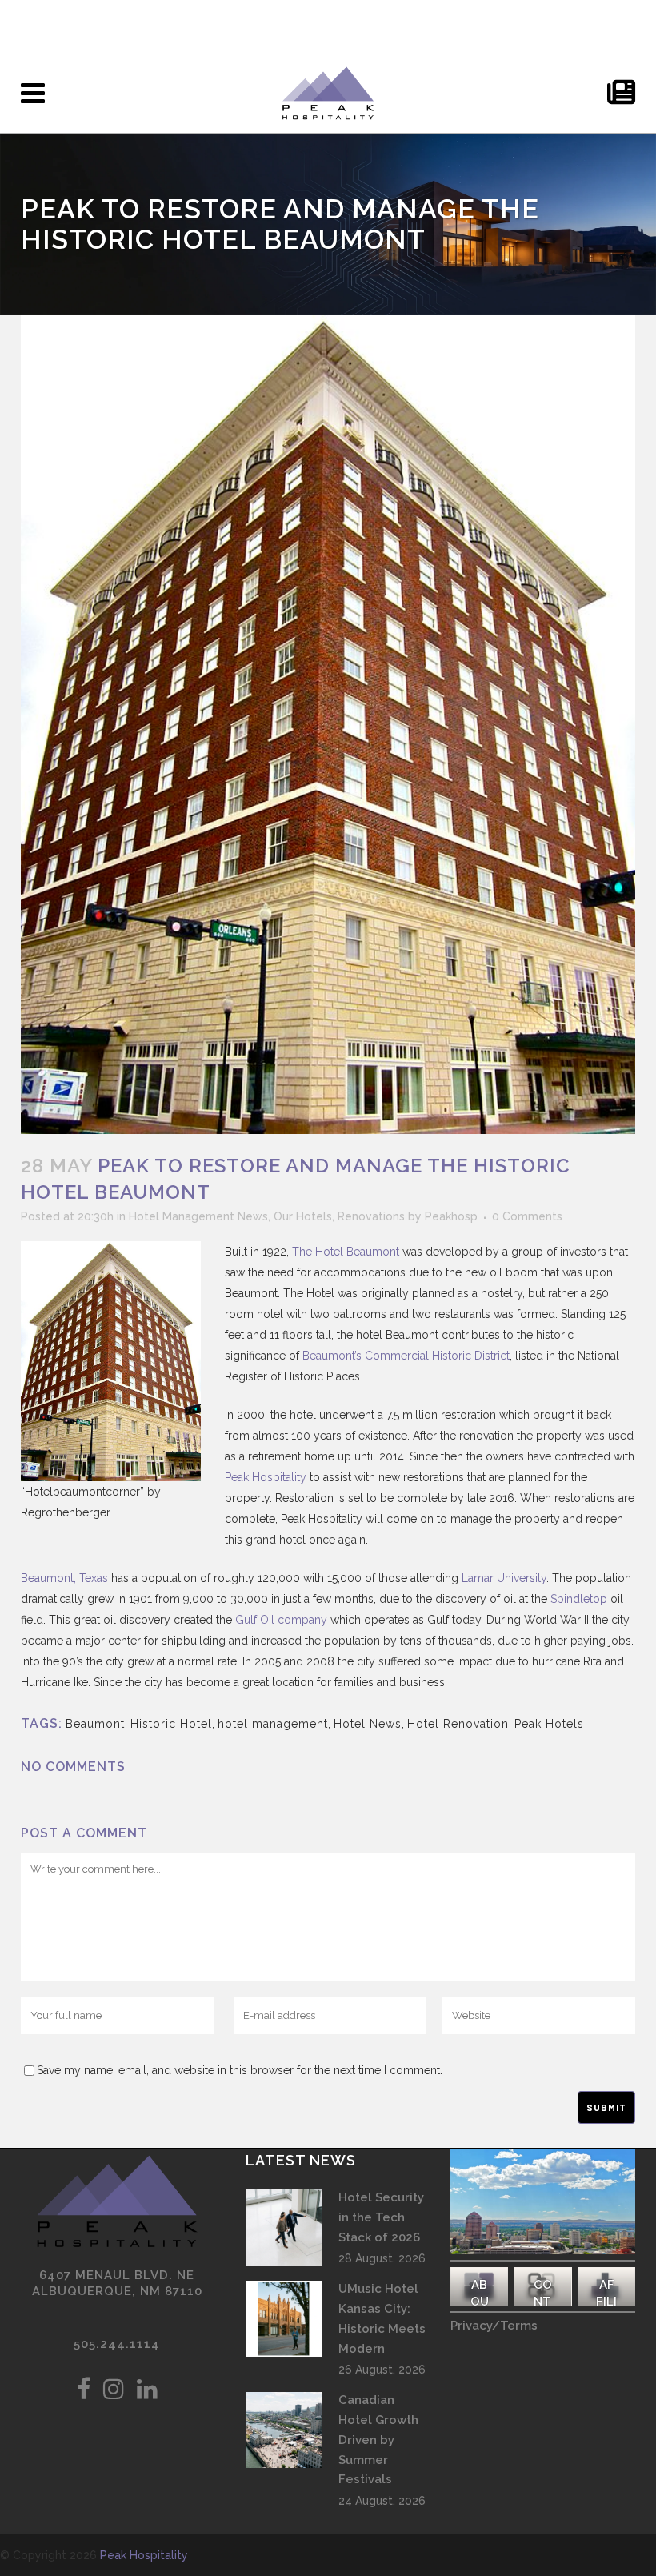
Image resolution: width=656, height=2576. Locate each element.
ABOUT (480, 2302)
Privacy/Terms (494, 2326)
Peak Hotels (549, 1724)
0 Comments (527, 1216)
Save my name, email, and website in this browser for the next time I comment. (240, 2070)
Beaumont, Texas (64, 1578)
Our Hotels (303, 1216)
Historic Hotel (171, 1724)
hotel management (273, 1724)
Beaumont (95, 1724)
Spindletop (579, 1599)
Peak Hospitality (266, 1477)
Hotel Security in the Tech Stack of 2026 (381, 2217)
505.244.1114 (117, 2344)
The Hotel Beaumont (346, 1252)
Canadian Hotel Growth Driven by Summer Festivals (378, 2440)
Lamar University (504, 1578)
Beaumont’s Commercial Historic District (406, 1356)
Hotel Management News (198, 1216)
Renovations (371, 1216)
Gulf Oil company (281, 1620)
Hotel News (368, 1724)
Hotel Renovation (458, 1724)
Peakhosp (451, 1216)
